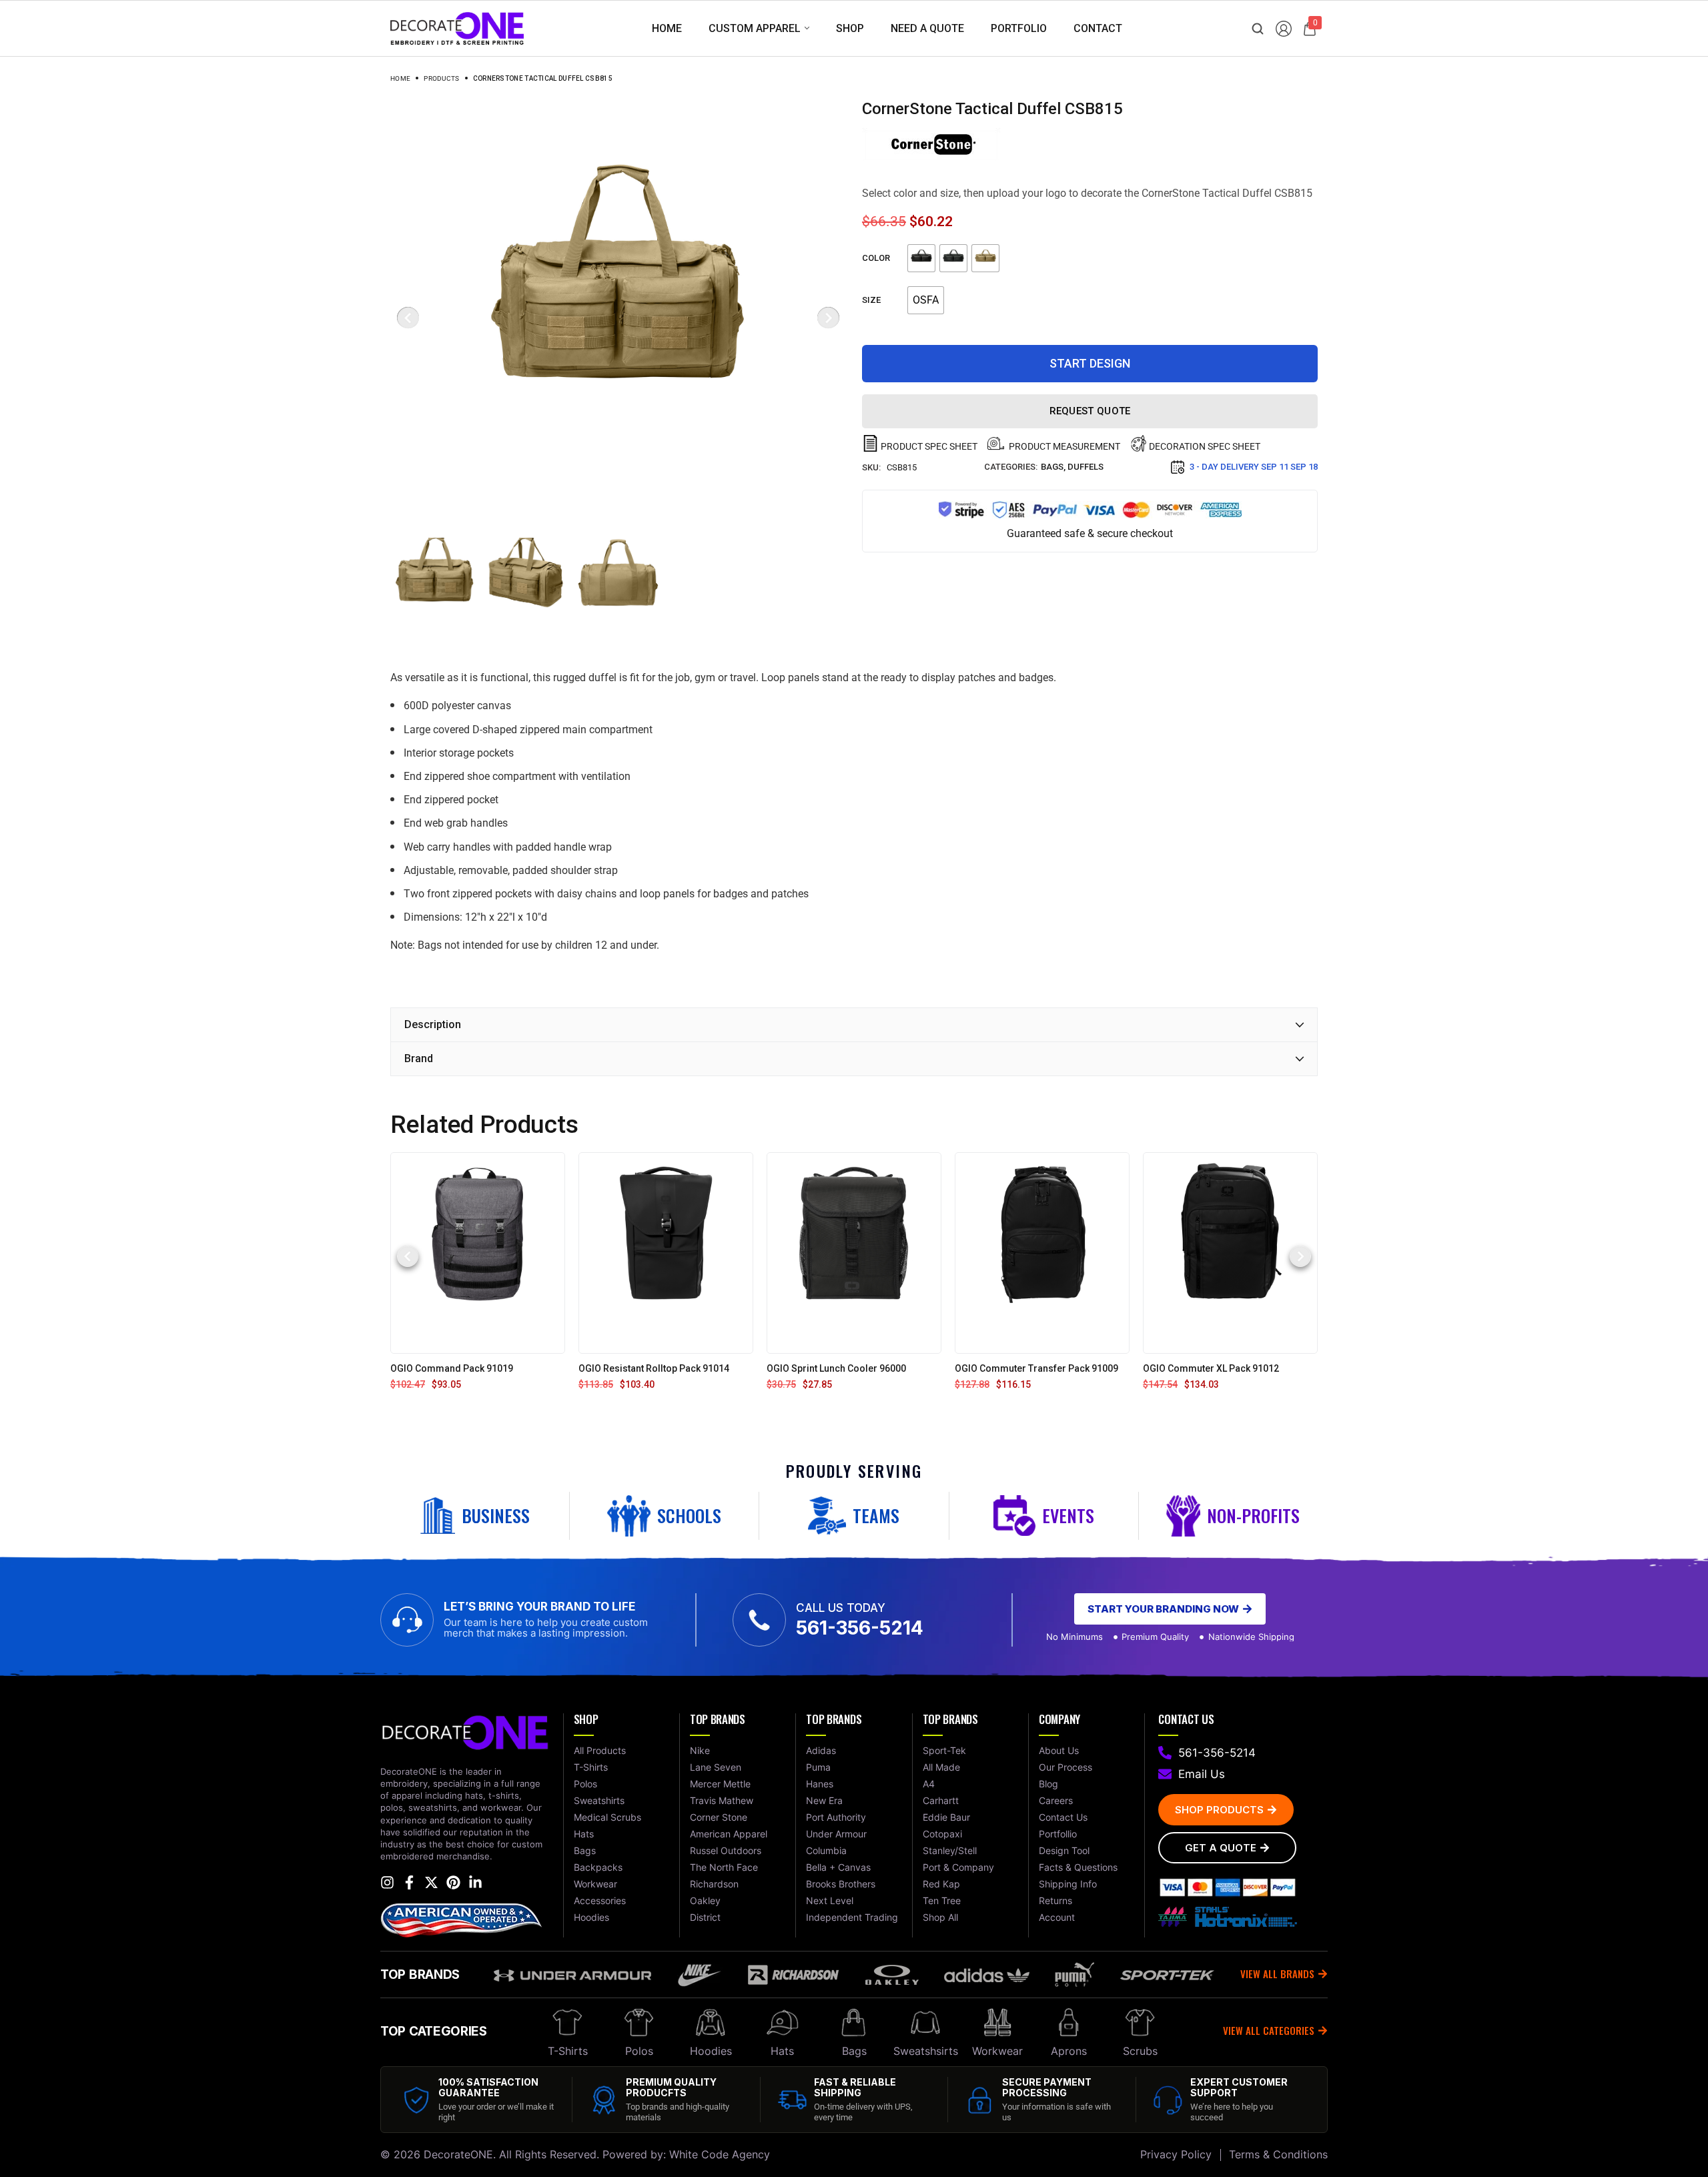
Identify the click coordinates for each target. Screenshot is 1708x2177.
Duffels (1086, 467)
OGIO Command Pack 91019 (452, 1368)
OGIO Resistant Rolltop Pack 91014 (654, 1368)
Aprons (1069, 2051)
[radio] (921, 258)
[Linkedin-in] (475, 1882)
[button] (408, 1256)
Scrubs (1140, 2051)
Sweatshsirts (926, 2051)
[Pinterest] (453, 1882)
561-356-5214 (860, 1628)
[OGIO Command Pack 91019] (478, 1253)
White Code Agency (720, 2154)
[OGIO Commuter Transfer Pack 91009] (1042, 1253)
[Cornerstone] (931, 144)
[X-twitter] (431, 1882)
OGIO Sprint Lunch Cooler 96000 (836, 1368)
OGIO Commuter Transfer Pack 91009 (1036, 1368)
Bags (1052, 467)
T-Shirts (568, 2051)
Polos (639, 2051)
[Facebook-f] (409, 1882)
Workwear (997, 2051)
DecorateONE (458, 2154)
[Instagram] (387, 1882)
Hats (782, 2051)
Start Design (1090, 363)
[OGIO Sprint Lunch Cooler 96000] (854, 1253)
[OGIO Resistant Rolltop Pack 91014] (666, 1253)
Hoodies (711, 2051)
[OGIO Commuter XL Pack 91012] (1230, 1253)
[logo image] (457, 28)
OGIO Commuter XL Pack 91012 (1211, 1368)
